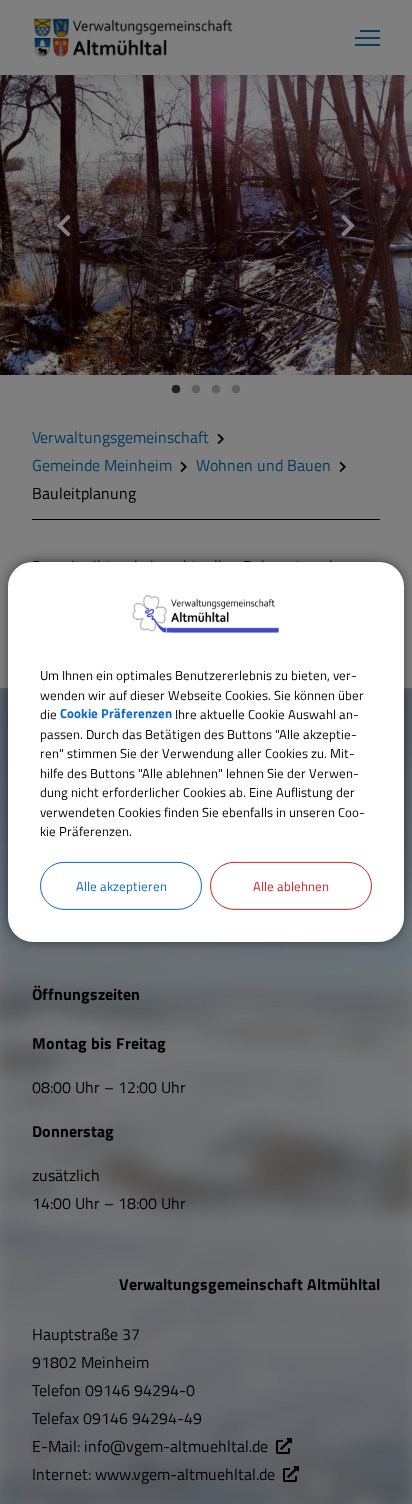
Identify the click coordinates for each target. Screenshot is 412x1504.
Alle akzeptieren (121, 885)
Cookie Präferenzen (116, 714)
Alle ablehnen (291, 885)
